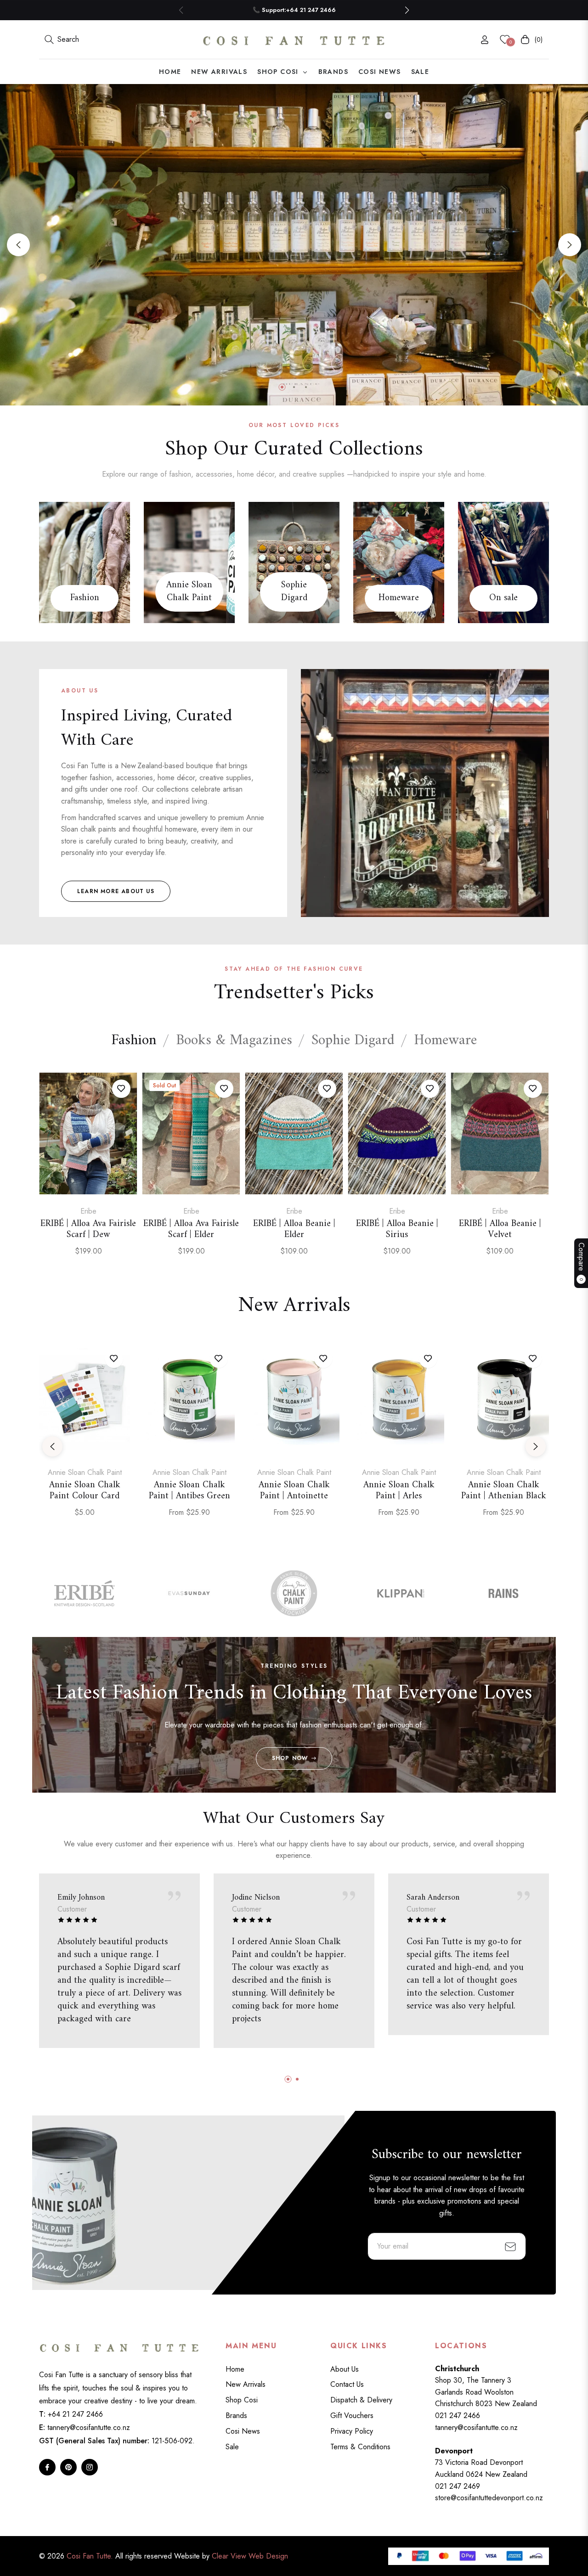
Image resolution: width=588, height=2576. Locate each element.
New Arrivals (246, 2384)
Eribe (88, 1211)
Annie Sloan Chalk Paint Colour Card (85, 1491)
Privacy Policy (352, 2431)
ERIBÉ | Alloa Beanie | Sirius (397, 1230)
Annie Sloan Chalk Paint (189, 592)
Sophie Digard (294, 592)
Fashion (85, 598)
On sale (503, 598)
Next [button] (570, 245)
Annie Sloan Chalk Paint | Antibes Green (189, 1491)
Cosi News (243, 2431)
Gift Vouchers (352, 2416)
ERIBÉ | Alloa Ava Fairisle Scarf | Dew (88, 1230)
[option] (88, 1175)
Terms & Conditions (360, 2447)
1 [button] (282, 387)
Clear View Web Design (250, 2556)
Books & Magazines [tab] (234, 1041)
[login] (485, 40)
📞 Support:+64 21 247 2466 (294, 10)
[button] (407, 10)
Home (235, 2369)
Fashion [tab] (134, 1041)
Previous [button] (18, 245)
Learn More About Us (116, 891)
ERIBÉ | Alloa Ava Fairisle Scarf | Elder (191, 1230)
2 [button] (294, 387)
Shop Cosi (242, 2400)
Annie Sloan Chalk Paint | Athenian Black (504, 1491)
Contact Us (347, 2384)
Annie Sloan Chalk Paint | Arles (399, 1491)
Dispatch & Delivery (361, 2400)
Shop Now (290, 1758)
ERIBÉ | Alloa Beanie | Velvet (500, 1230)
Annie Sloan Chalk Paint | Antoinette (294, 1491)
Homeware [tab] (445, 1041)
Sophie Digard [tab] (353, 1041)
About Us (345, 2369)
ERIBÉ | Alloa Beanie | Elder (294, 1230)
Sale (232, 2447)
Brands (236, 2416)
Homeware (399, 598)
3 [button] (306, 387)
